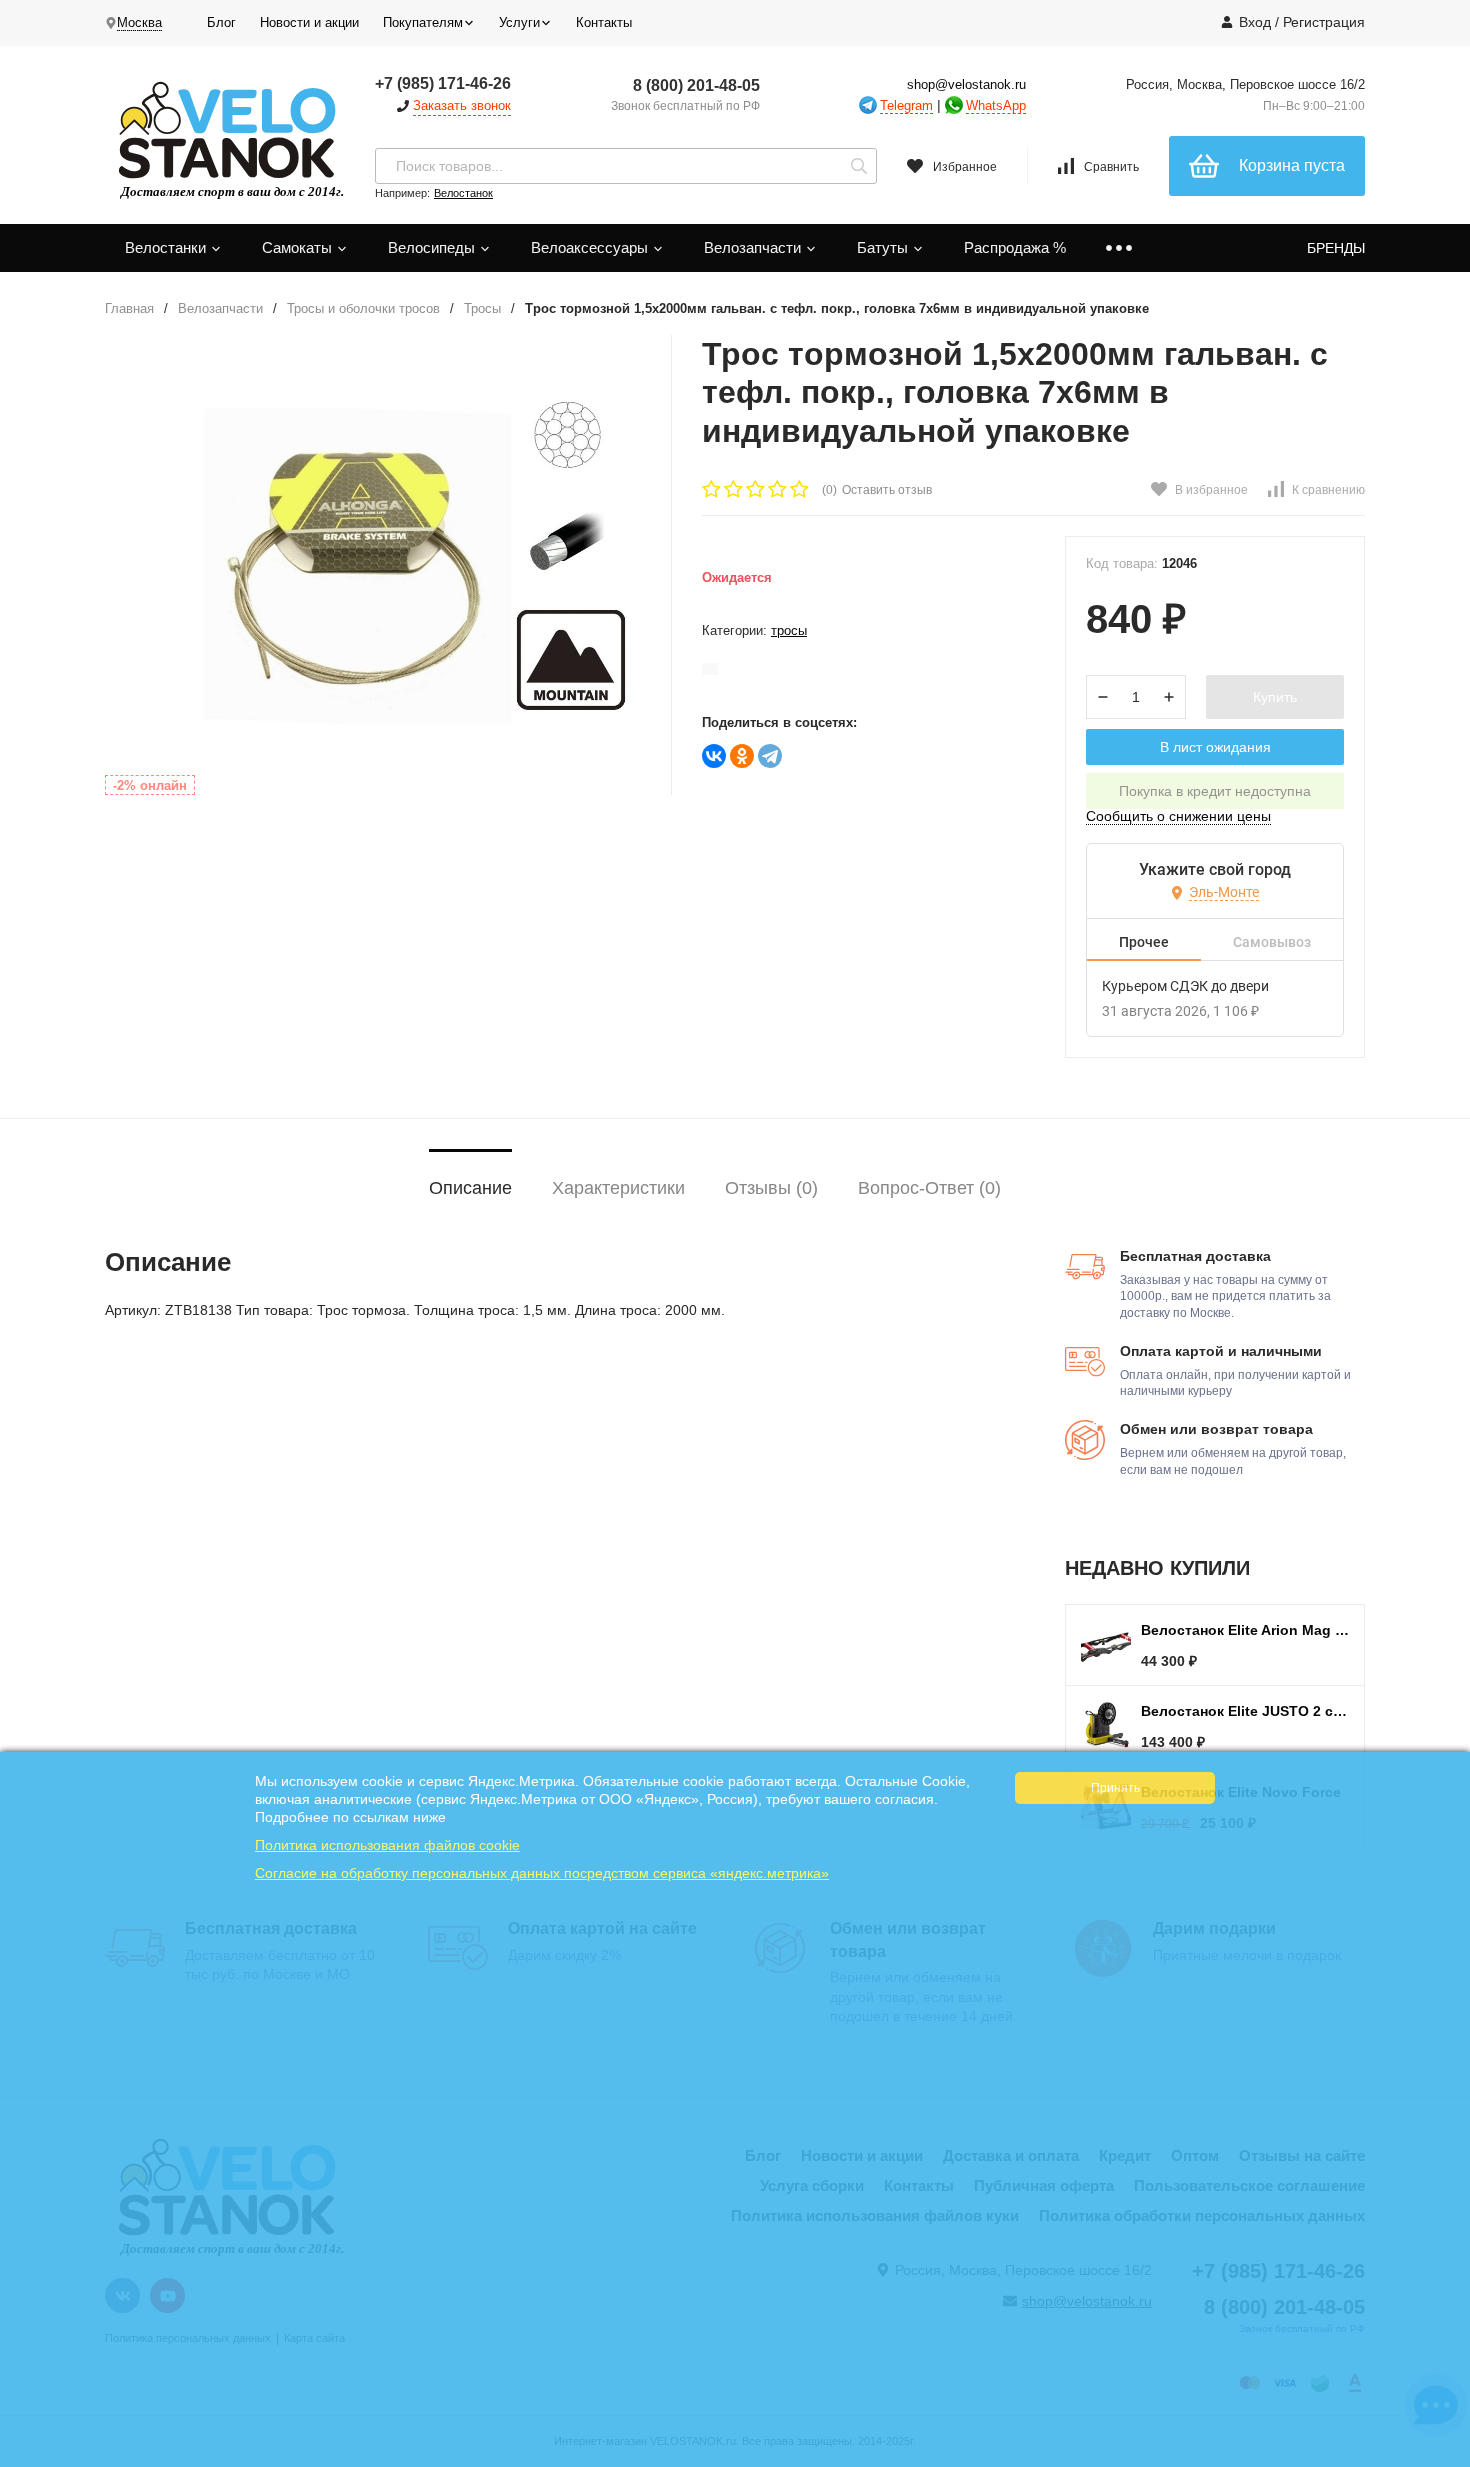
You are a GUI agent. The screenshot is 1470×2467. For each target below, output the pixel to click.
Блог (221, 22)
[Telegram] (770, 756)
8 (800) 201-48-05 (696, 85)
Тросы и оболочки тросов (363, 308)
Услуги (519, 22)
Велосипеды (433, 247)
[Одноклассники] (742, 756)
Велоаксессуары (591, 247)
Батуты (884, 247)
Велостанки (167, 247)
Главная (129, 308)
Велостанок (463, 193)
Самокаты (299, 247)
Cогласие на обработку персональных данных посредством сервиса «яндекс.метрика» (542, 1873)
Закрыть (1441, 2457)
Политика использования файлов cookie (387, 1845)
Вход (1255, 22)
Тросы (482, 308)
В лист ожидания (1215, 747)
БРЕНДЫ (1336, 248)
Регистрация (1324, 22)
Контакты (604, 22)
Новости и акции (309, 22)
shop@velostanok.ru (966, 84)
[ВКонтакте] (714, 756)
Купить (1275, 697)
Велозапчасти (754, 247)
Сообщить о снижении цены (1178, 816)
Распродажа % (1015, 247)
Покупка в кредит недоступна (1215, 791)
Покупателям (423, 22)
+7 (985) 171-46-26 (443, 83)
